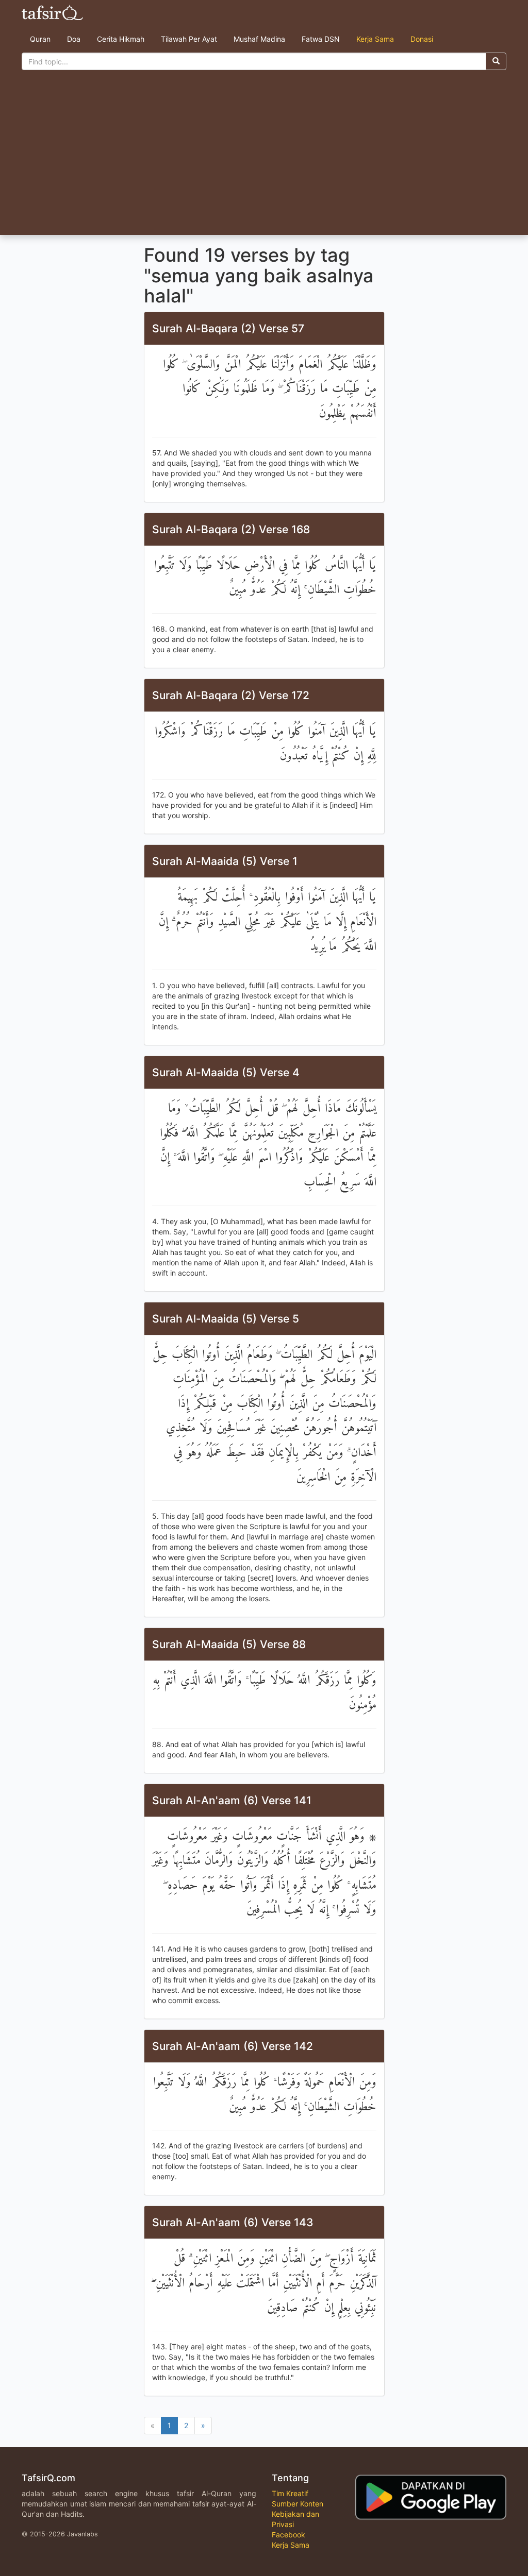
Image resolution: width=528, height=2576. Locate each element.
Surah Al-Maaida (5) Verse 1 (225, 861)
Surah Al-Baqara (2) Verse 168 (231, 529)
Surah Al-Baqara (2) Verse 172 (231, 695)
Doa (74, 39)
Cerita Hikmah (121, 39)
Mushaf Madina (259, 39)
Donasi (422, 39)
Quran (40, 39)
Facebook (288, 2535)
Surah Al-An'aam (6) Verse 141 (232, 1800)
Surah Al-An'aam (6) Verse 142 (233, 2046)
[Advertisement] (264, 158)
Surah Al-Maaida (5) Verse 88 (229, 1644)
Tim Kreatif (290, 2493)
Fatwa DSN (321, 39)
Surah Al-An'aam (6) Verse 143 (233, 2222)
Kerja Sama (375, 39)
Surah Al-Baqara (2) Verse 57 (228, 328)
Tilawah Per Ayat (189, 39)
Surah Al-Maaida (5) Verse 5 (226, 1319)
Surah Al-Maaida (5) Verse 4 (226, 1072)
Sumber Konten (298, 2504)
